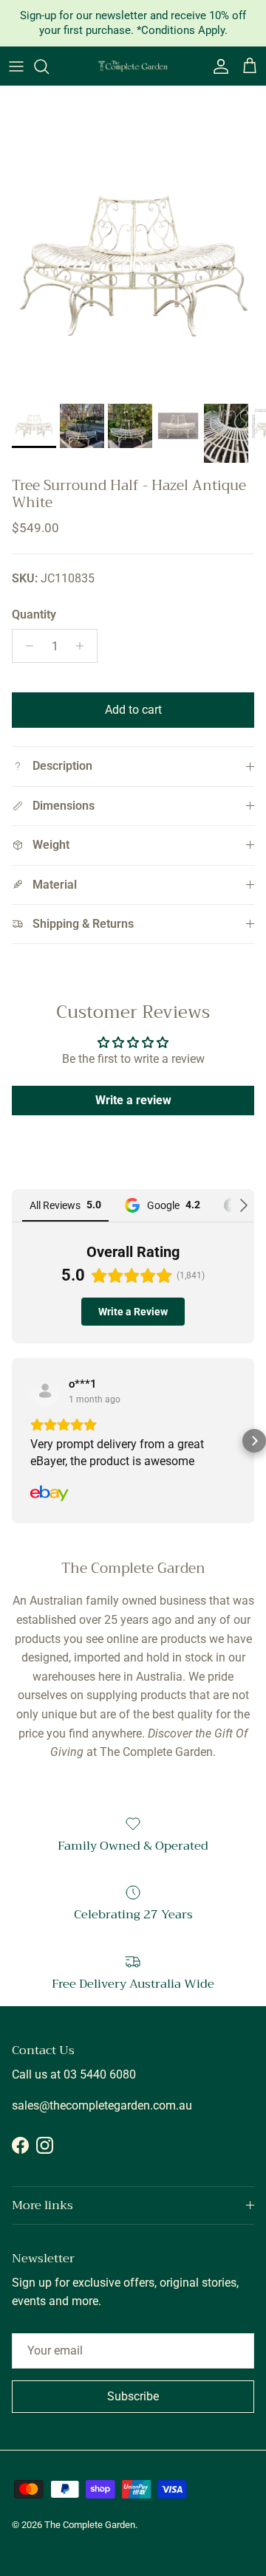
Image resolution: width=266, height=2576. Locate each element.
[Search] (49, 66)
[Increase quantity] (84, 646)
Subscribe (133, 2396)
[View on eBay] (45, 1391)
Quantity (34, 614)
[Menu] (16, 66)
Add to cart (133, 710)
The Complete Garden (90, 2525)
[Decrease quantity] (25, 646)
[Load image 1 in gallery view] (133, 264)
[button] (12, 1441)
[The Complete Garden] (133, 66)
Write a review (133, 1100)
